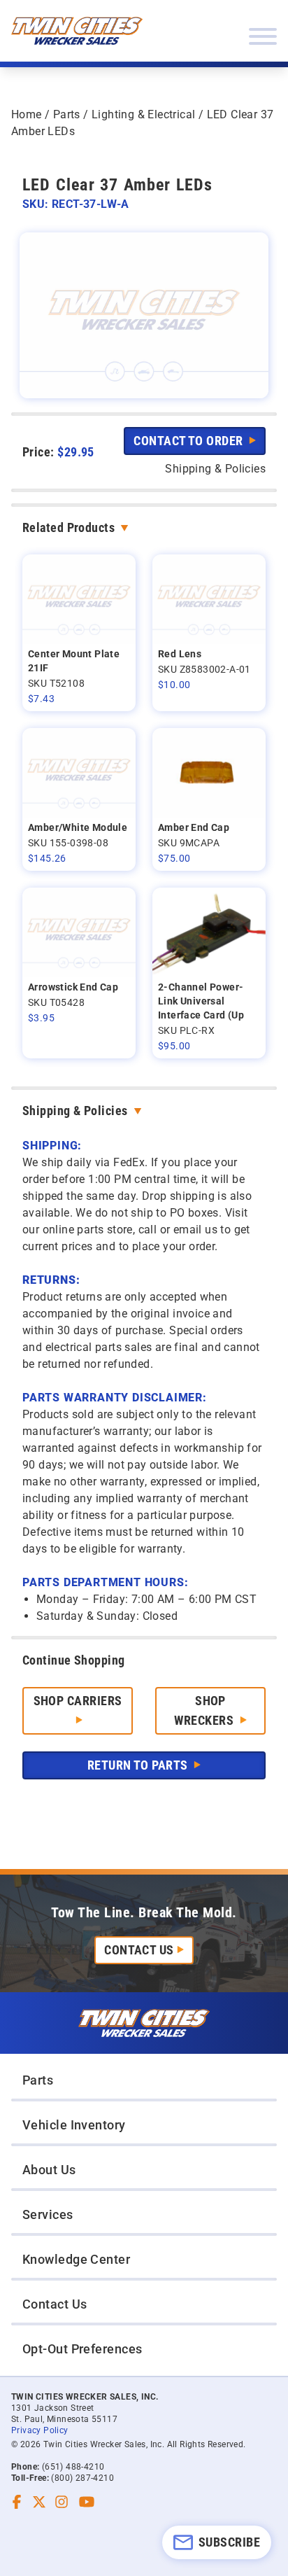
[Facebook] (17, 2502)
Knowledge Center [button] (76, 2259)
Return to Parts (139, 1765)
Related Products (69, 527)
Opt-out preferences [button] (82, 2349)
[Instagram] (62, 2502)
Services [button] (48, 2214)
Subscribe (229, 2542)
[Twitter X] (39, 2502)
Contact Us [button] (55, 2304)
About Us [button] (49, 2170)
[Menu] (263, 36)
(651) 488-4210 (73, 2467)
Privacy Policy (40, 2430)
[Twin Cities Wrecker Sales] (77, 31)
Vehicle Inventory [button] (74, 2125)
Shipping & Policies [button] (215, 469)
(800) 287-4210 (82, 2478)
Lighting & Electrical (143, 114)
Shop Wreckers (205, 1710)
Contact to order (190, 441)
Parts (67, 114)
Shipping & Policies (75, 1111)
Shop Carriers (78, 1701)
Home (27, 114)
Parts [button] (38, 2080)
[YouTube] (87, 2502)
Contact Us (139, 1950)
